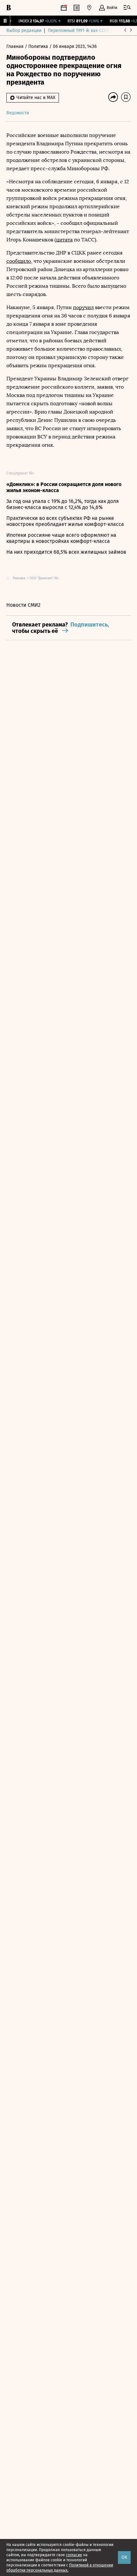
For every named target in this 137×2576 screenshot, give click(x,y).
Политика (39, 46)
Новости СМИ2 (23, 605)
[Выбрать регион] (89, 8)
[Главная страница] (9, 8)
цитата (64, 240)
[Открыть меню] (127, 8)
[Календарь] (64, 8)
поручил (83, 307)
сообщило (19, 261)
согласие (74, 2555)
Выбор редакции (24, 30)
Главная (16, 46)
